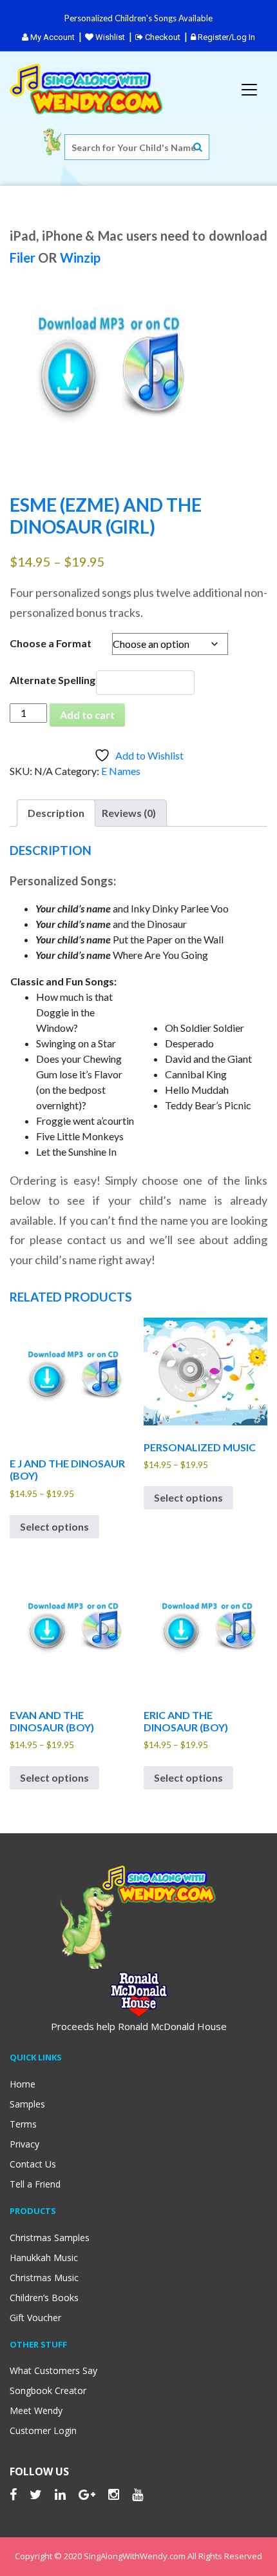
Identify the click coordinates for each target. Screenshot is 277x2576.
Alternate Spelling (53, 680)
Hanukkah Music (44, 2258)
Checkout (162, 37)
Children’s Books (44, 2298)
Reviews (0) (129, 813)
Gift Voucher (35, 2318)
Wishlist (109, 37)
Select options (54, 1526)
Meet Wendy (36, 2410)
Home (23, 2084)
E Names (121, 771)
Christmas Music (44, 2278)
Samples (27, 2104)
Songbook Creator (48, 2390)
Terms (23, 2124)
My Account (52, 37)
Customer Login (43, 2430)
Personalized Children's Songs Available (138, 18)
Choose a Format (51, 643)
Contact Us (33, 2164)
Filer (23, 257)
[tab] (56, 813)
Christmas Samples (50, 2238)
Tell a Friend (35, 2184)
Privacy (24, 2144)
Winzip (80, 257)
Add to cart (87, 715)
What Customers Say (53, 2370)
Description (56, 813)
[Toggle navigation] (249, 90)
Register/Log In (225, 37)
